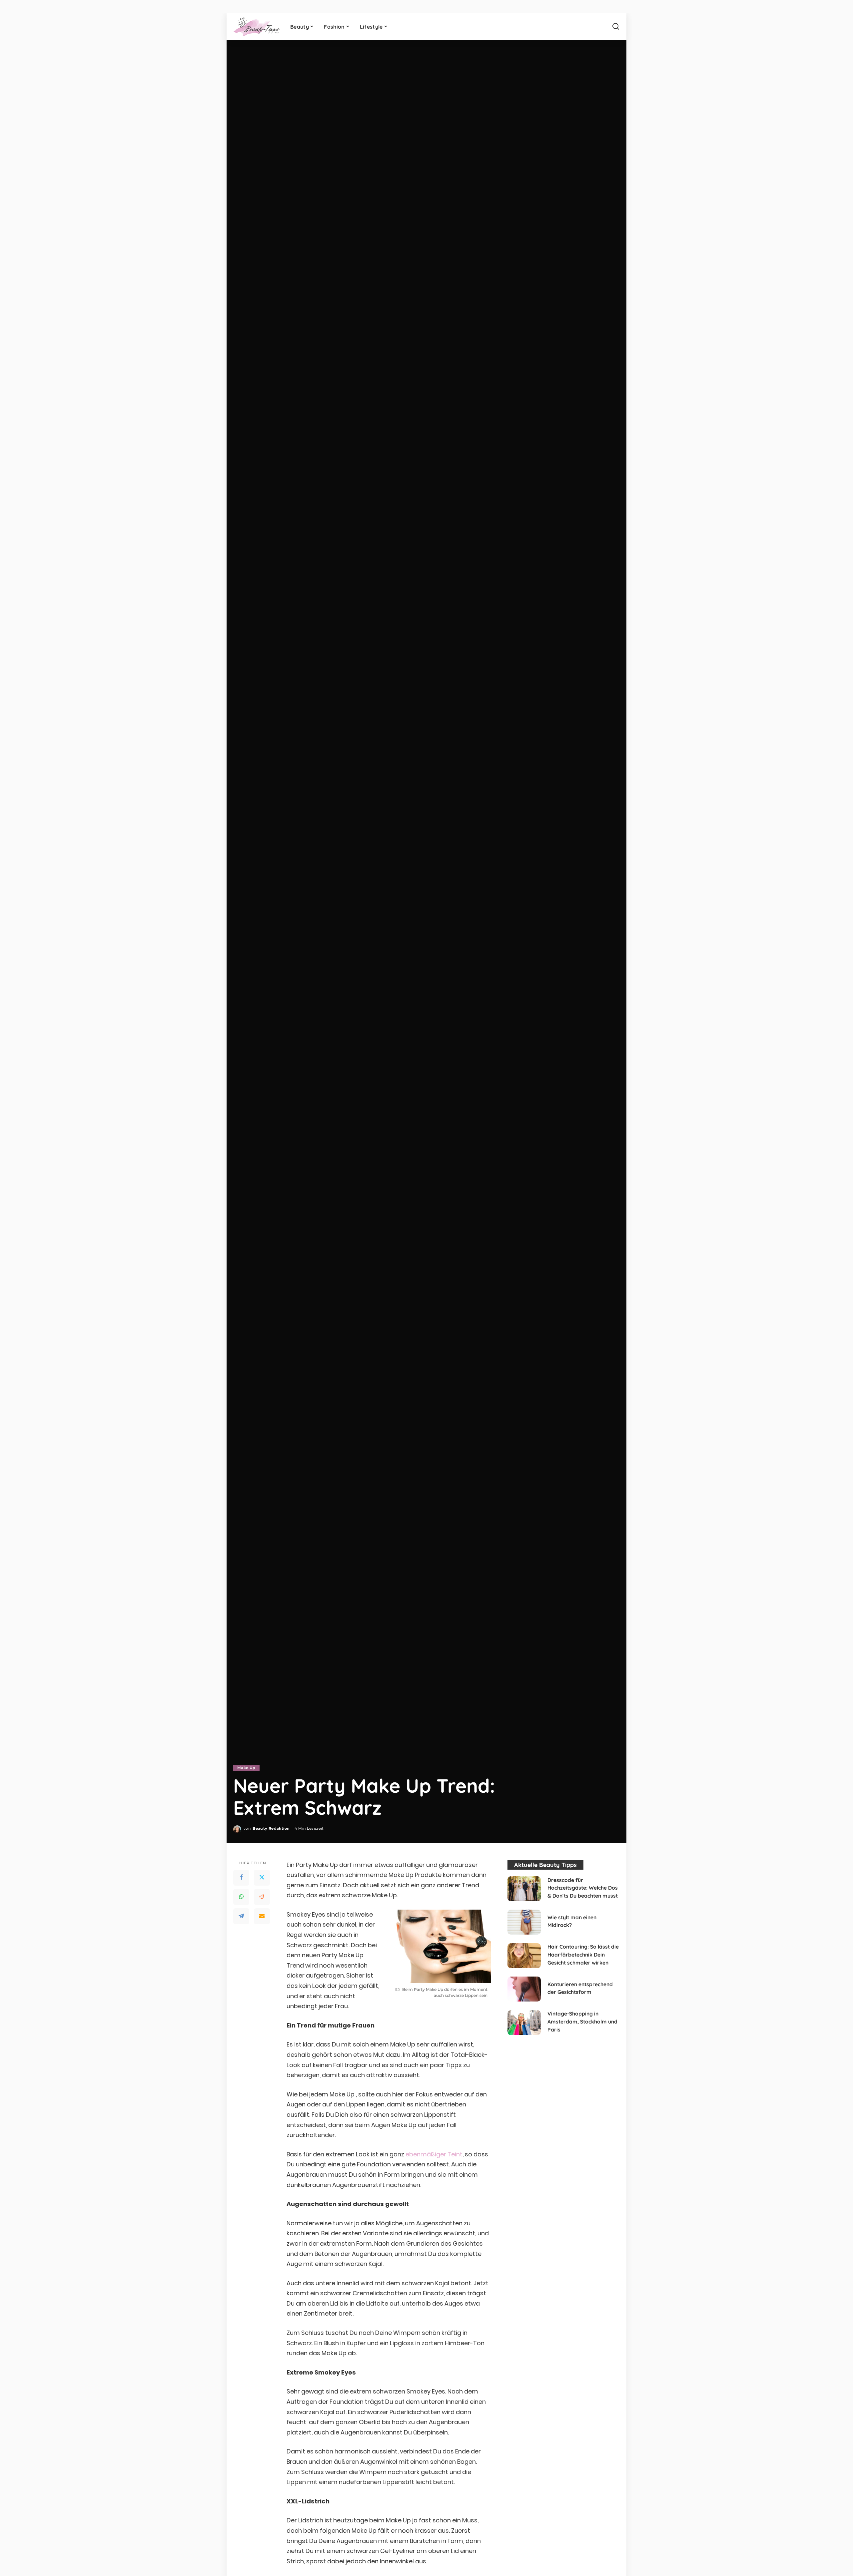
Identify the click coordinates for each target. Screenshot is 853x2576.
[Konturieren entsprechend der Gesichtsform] (524, 1989)
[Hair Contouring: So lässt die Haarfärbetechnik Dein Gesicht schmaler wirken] (524, 1956)
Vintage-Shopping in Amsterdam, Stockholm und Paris (582, 2021)
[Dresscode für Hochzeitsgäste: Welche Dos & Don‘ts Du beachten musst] (524, 1889)
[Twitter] (262, 1877)
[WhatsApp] (241, 1897)
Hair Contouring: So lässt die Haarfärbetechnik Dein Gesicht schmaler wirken (583, 1954)
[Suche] (616, 27)
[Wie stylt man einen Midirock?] (524, 1922)
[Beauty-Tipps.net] (257, 27)
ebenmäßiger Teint (434, 2154)
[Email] (262, 1916)
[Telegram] (241, 1916)
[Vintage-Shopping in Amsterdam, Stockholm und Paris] (524, 2023)
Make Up (246, 1768)
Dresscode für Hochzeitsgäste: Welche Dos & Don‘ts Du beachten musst (583, 1888)
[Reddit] (262, 1897)
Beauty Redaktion (271, 1828)
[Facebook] (241, 1877)
